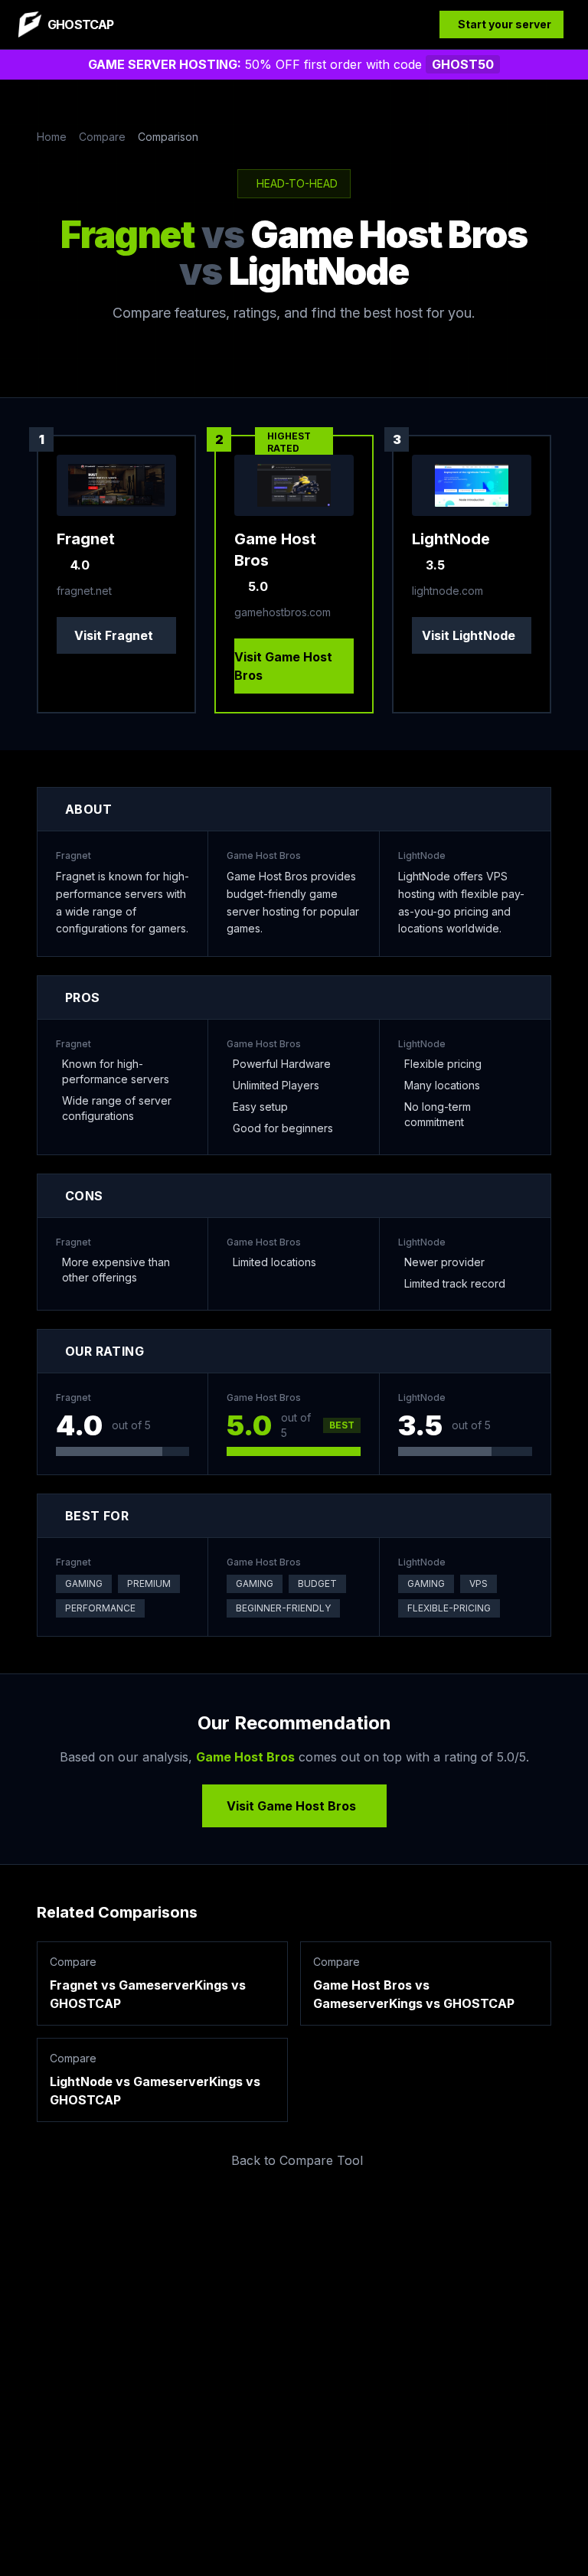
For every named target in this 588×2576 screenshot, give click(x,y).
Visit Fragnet (114, 635)
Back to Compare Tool (297, 2160)
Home (52, 137)
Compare (102, 137)
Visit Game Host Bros (283, 666)
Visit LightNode (469, 635)
